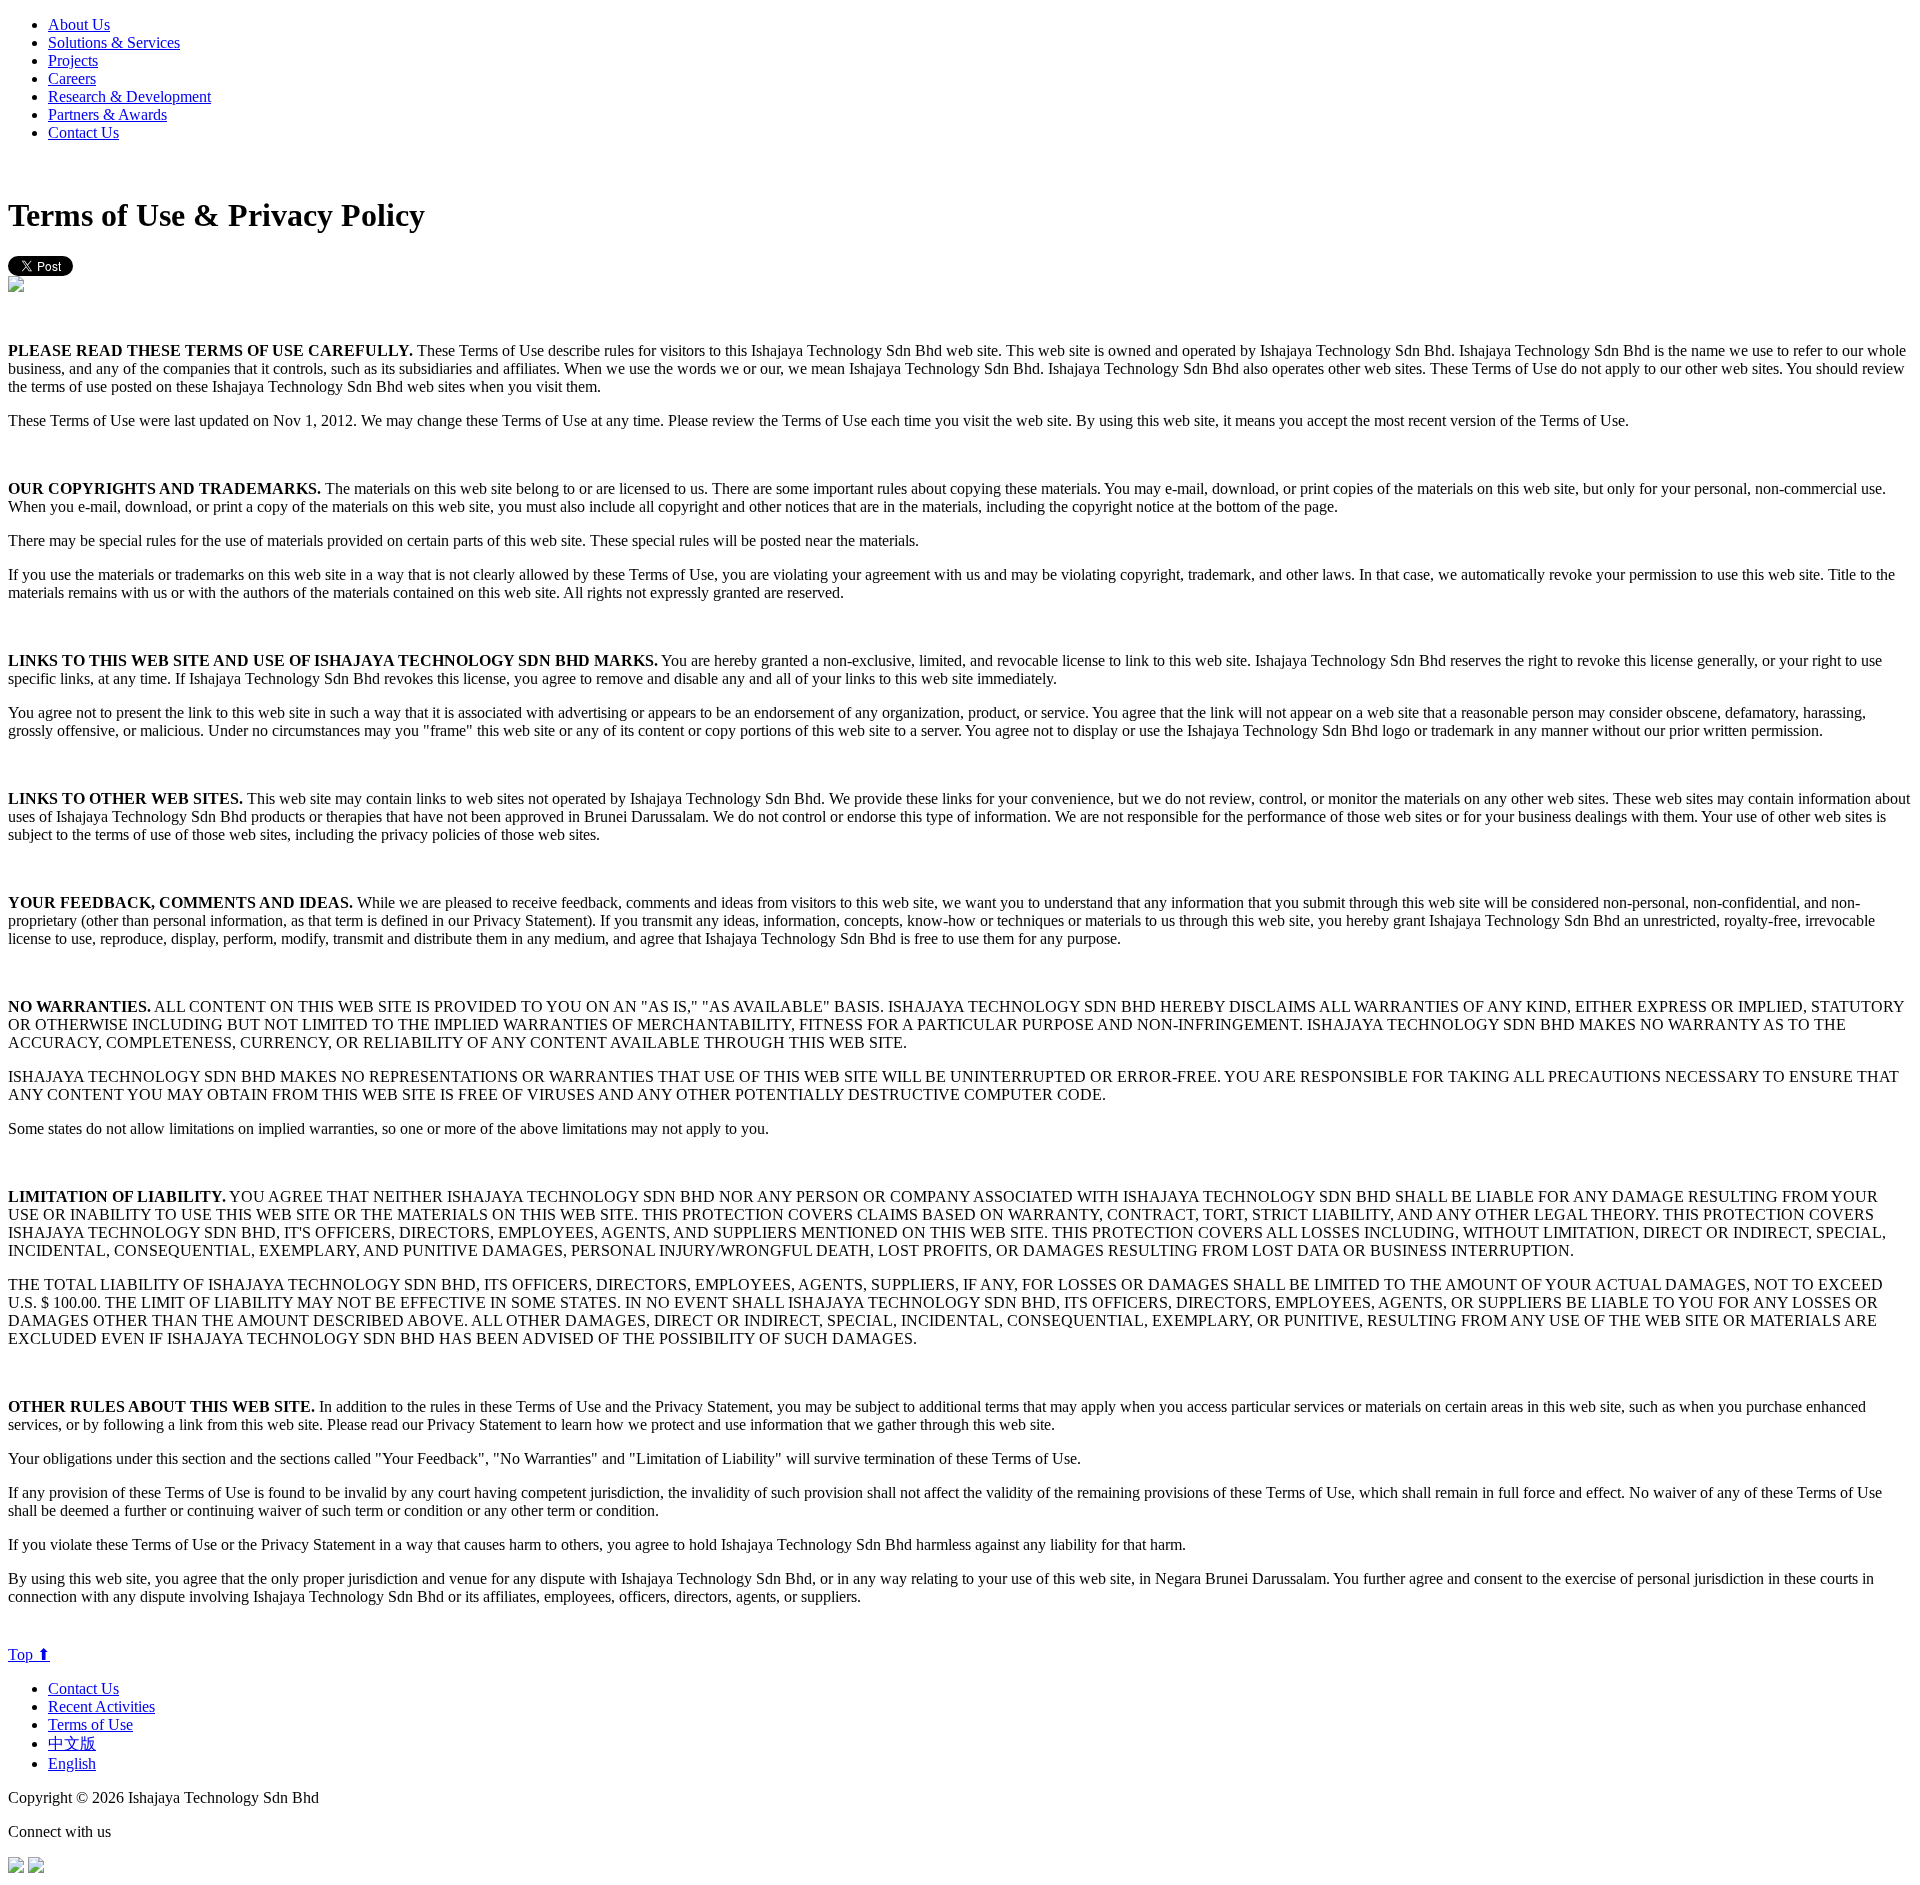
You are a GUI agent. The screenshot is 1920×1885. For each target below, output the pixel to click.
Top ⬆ (29, 1654)
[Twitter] (36, 1867)
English (72, 1763)
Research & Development (129, 96)
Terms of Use (90, 1724)
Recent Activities (101, 1706)
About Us (79, 24)
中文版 (72, 1743)
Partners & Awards (107, 114)
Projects (73, 60)
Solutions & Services (114, 42)
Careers (72, 78)
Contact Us (83, 132)
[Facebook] (16, 1867)
